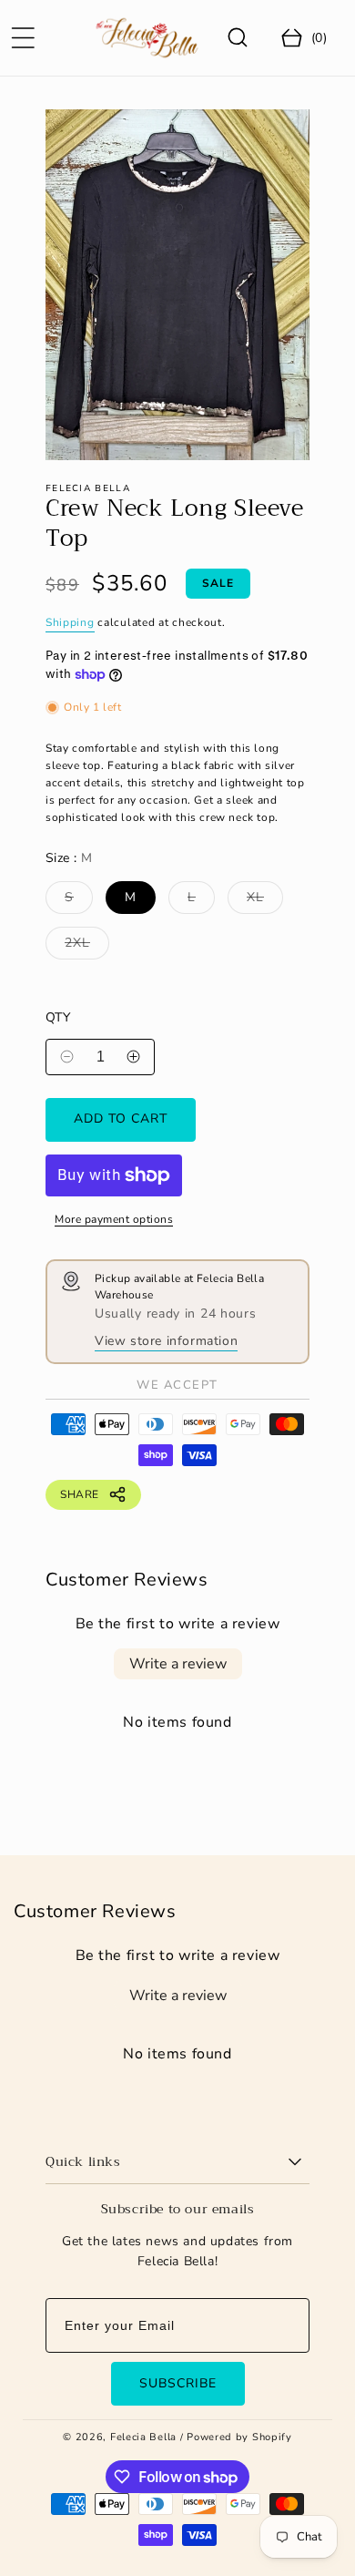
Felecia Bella (143, 2437)
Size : (69, 858)
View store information (166, 1341)
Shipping (70, 622)
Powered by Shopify (239, 2437)
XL (260, 901)
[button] (23, 37)
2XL (82, 946)
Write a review (178, 1664)
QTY (58, 1017)
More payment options (114, 1219)
